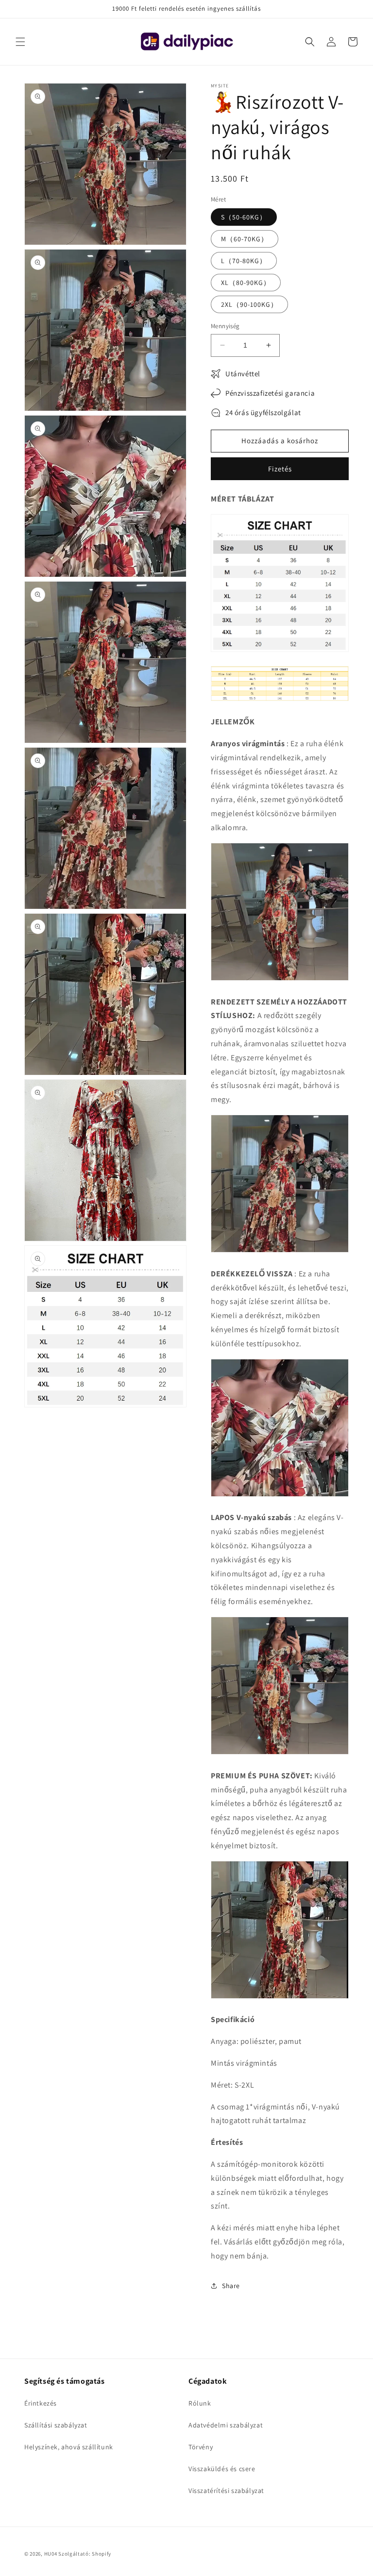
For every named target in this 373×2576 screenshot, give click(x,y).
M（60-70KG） (245, 239)
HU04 (51, 2554)
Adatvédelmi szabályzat (226, 2425)
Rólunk (200, 2403)
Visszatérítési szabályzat (226, 2491)
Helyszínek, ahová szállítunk (69, 2447)
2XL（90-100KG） (249, 304)
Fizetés (280, 469)
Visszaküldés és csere (222, 2469)
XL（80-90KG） (246, 283)
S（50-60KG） (244, 217)
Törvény (201, 2447)
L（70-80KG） (244, 261)
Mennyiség (225, 326)
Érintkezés (41, 2403)
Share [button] (231, 2286)
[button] (20, 42)
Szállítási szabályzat (56, 2425)
